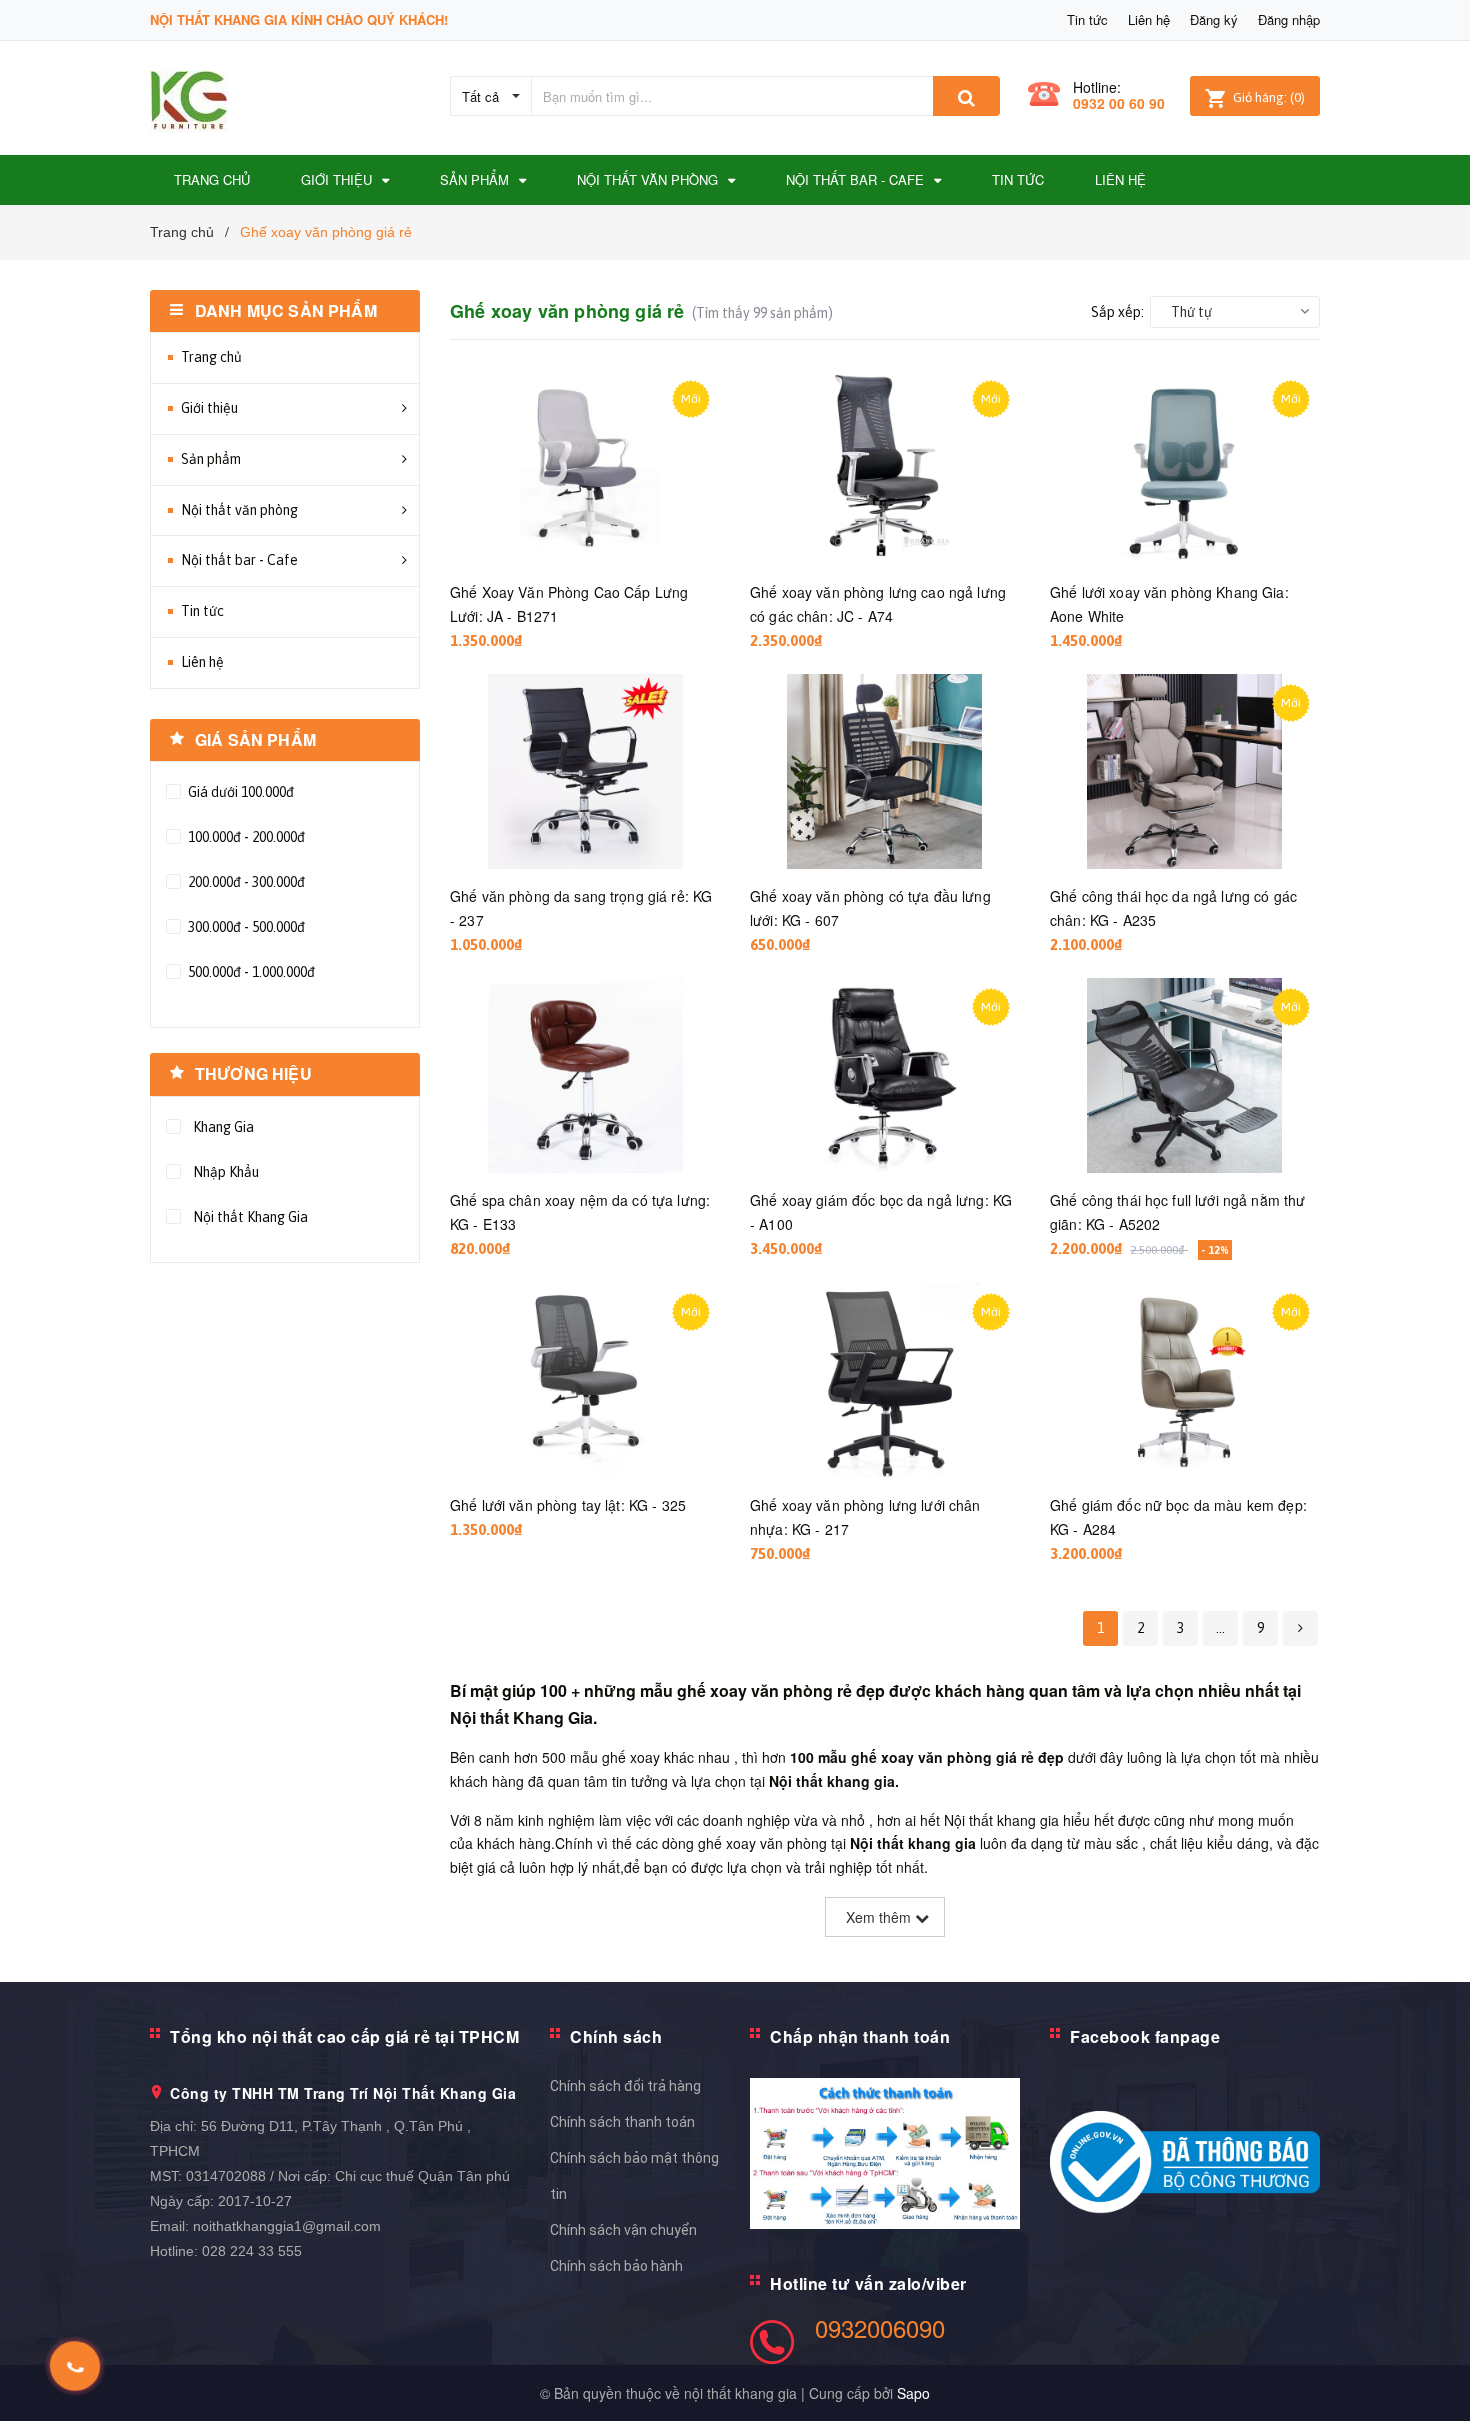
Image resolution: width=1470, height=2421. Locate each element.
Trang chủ (211, 357)
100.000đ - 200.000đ (245, 837)
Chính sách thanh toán (622, 2122)
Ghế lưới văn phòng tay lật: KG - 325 (568, 1505)
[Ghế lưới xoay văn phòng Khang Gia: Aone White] (1185, 467)
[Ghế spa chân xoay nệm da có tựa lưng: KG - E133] (585, 1075)
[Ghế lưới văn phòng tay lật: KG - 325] (585, 1380)
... (1220, 1628)
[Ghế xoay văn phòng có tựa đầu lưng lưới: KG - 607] (885, 771)
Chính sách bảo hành (616, 2266)
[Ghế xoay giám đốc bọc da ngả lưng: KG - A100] (885, 1075)
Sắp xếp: (1117, 312)
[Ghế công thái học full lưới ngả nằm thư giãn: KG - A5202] (1185, 1075)
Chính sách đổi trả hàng (625, 2086)
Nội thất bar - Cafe (239, 560)
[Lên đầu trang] (1435, 2381)
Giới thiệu (209, 408)
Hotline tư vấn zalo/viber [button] (868, 2283)
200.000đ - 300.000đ (245, 882)
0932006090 (880, 2327)
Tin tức (1087, 19)
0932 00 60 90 (1119, 103)
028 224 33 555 (252, 2251)
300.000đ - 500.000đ (245, 927)
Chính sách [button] (616, 2036)
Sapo (913, 2393)
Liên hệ (1149, 19)
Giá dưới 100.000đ (239, 792)
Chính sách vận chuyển (623, 2230)
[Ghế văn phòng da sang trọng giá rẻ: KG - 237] (585, 771)
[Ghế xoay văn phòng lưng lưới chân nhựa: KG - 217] (885, 1380)
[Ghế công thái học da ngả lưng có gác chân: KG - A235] (1185, 771)
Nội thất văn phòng (239, 510)
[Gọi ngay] (75, 2366)
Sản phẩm (211, 459)
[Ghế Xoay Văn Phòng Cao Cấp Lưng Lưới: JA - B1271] (585, 467)
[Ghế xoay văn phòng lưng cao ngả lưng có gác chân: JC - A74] (885, 467)
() (1269, 97)
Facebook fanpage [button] (1145, 2036)
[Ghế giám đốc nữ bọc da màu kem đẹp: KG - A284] (1185, 1380)
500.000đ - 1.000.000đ (250, 972)
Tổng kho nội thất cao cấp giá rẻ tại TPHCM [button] (344, 2036)
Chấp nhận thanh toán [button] (860, 2036)
